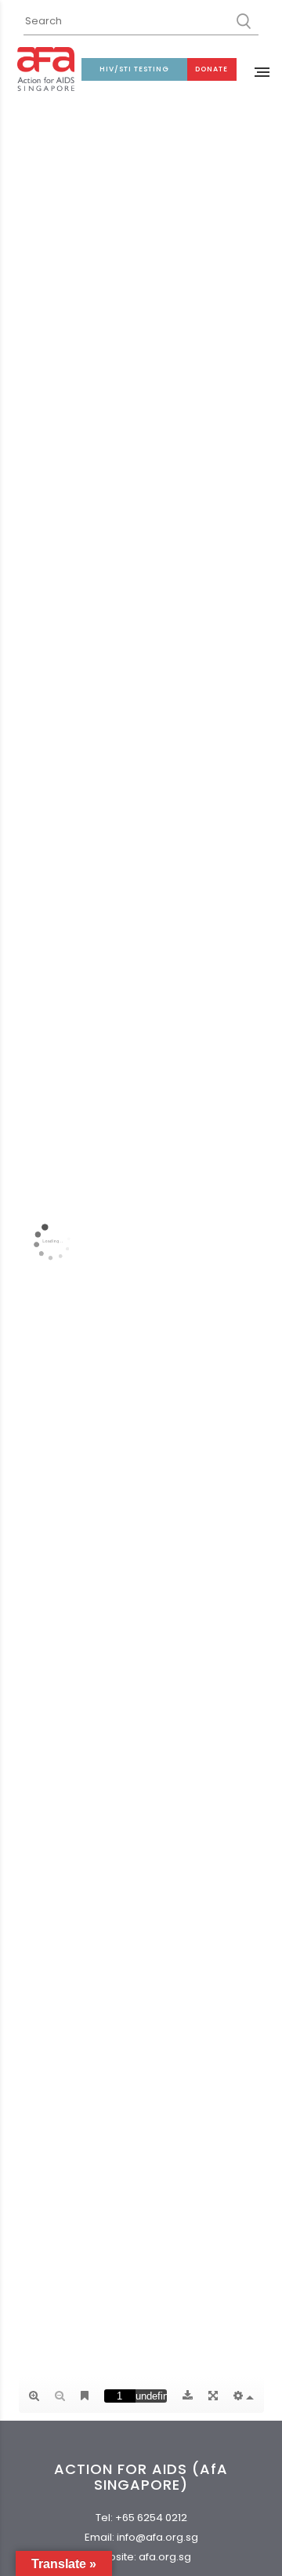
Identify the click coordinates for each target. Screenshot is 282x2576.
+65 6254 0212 (151, 2518)
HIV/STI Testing (134, 69)
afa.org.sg (165, 2557)
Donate (211, 69)
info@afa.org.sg (157, 2537)
